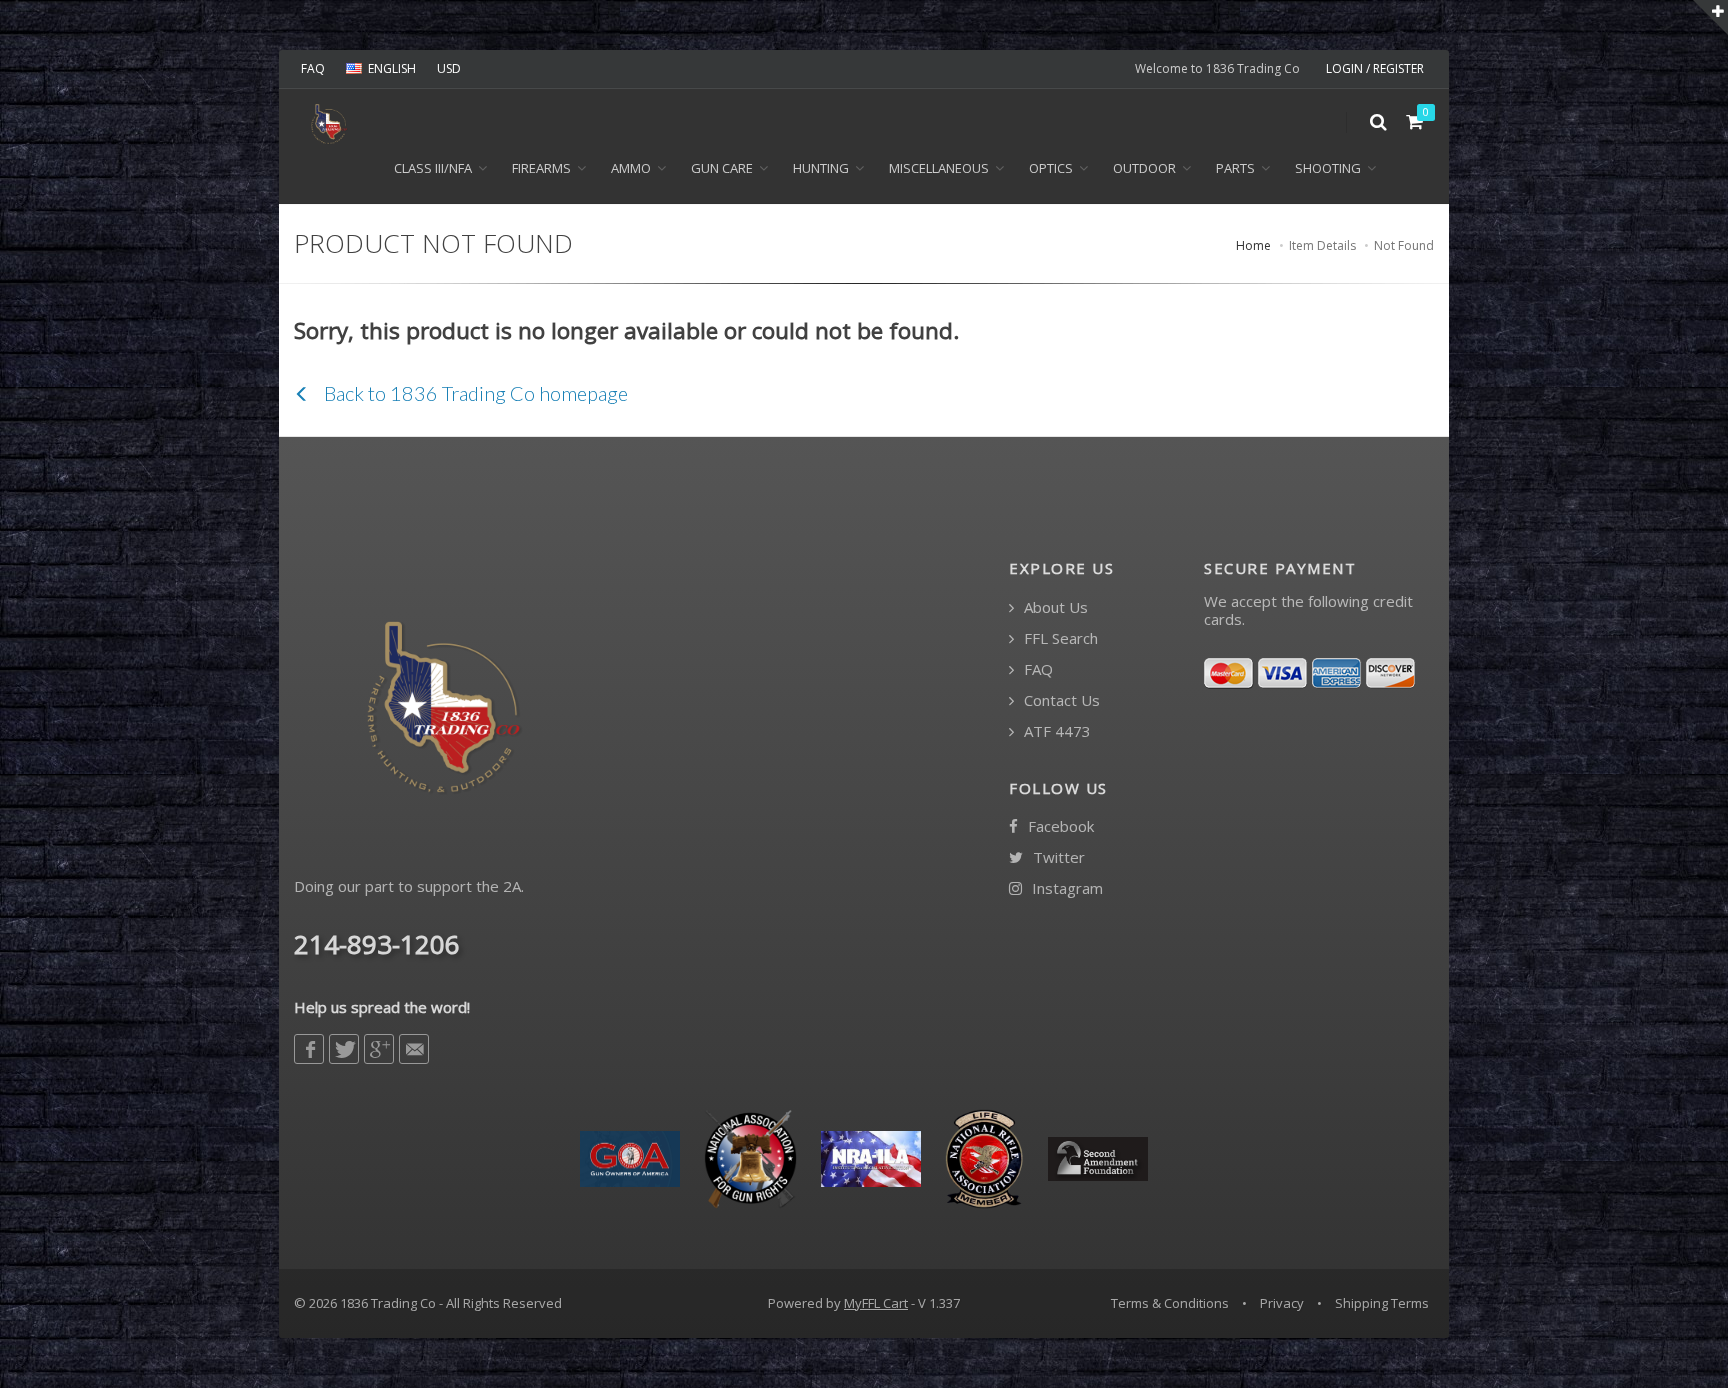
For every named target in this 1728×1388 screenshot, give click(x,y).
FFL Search (1059, 638)
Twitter (1057, 857)
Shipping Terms (1382, 1303)
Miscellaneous (939, 168)
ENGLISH (392, 68)
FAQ (313, 68)
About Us (1054, 607)
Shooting (1328, 168)
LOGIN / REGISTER (1375, 68)
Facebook (1059, 826)
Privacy (1282, 1303)
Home (1253, 245)
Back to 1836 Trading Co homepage (474, 393)
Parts (1235, 168)
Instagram (1065, 888)
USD (449, 68)
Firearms (541, 168)
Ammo (631, 168)
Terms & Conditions (1170, 1303)
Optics (1051, 168)
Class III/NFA (433, 168)
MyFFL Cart (876, 1303)
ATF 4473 (1055, 731)
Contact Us (1060, 700)
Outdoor (1144, 168)
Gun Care (722, 168)
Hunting (821, 168)
